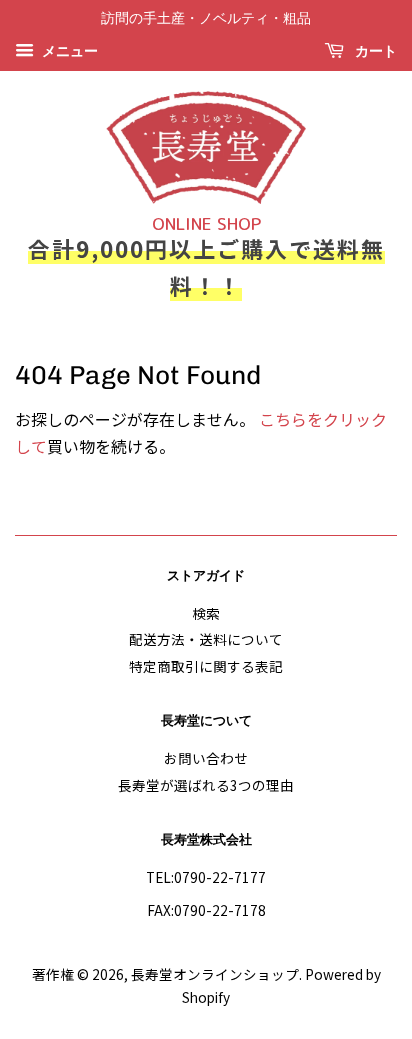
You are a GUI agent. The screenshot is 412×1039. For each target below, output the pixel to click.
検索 (206, 613)
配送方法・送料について (206, 639)
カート (374, 51)
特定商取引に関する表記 (206, 666)
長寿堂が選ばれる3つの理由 (206, 785)
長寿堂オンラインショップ (215, 974)
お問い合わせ (206, 758)
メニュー (68, 51)
